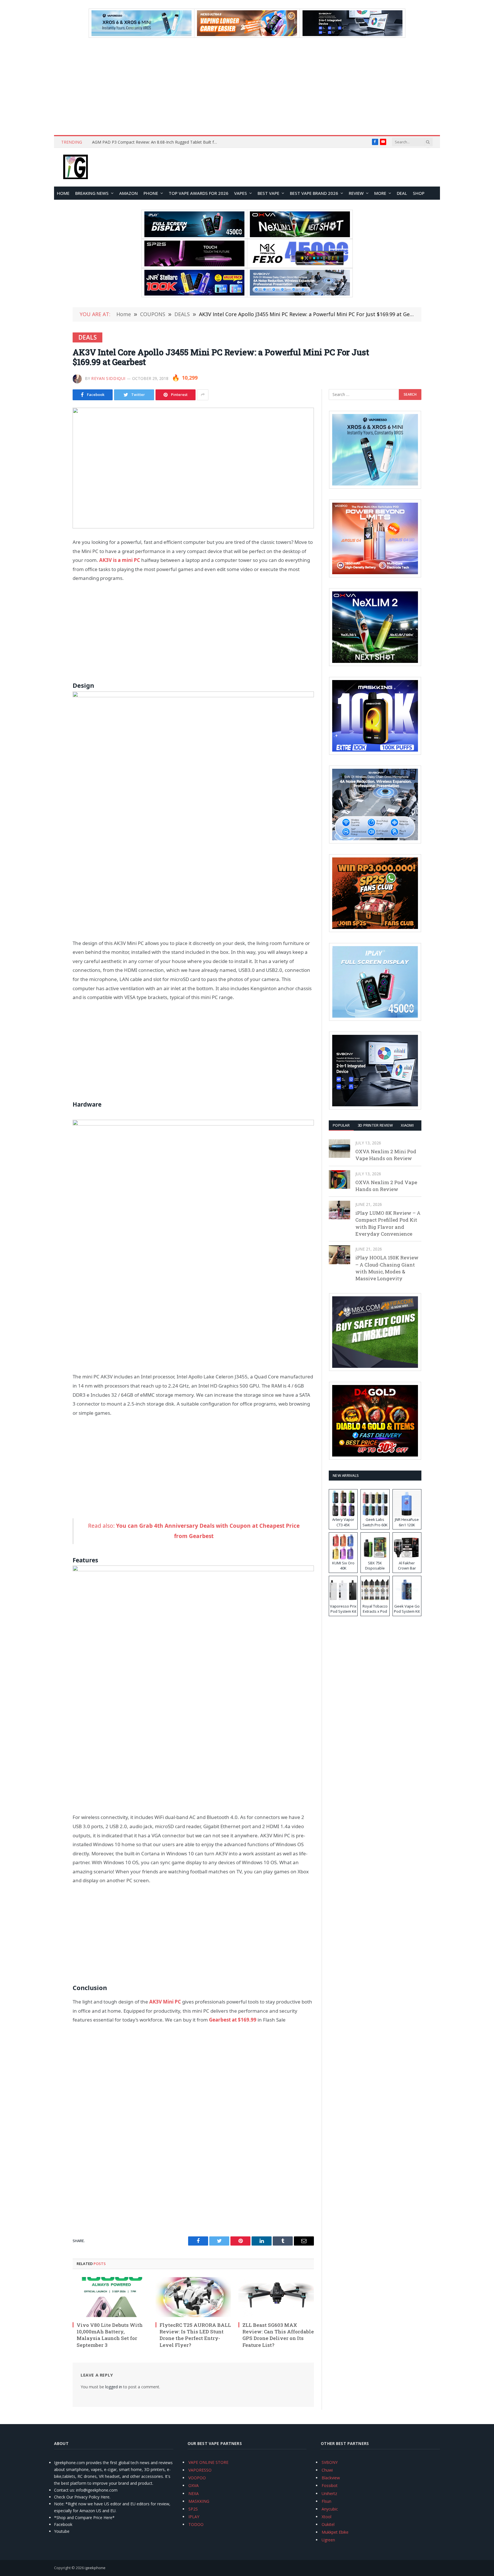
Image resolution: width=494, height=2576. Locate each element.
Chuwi (327, 2470)
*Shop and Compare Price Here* (84, 2517)
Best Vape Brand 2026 (314, 193)
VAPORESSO (200, 2470)
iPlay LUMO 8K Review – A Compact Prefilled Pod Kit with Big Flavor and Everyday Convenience (388, 1223)
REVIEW (356, 193)
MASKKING (199, 2501)
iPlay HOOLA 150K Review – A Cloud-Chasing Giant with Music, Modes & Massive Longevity (387, 1268)
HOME (63, 193)
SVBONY (330, 2462)
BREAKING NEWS (92, 193)
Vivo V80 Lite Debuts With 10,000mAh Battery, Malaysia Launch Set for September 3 (110, 2335)
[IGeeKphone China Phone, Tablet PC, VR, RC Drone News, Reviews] (75, 167)
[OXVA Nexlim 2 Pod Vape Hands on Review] (339, 1179)
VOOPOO (197, 2478)
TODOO (196, 2524)
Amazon (129, 193)
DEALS (87, 337)
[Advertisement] (247, 86)
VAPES (241, 193)
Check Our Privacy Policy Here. (82, 2497)
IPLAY (194, 2517)
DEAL (402, 193)
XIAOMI (407, 1125)
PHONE (151, 193)
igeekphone (95, 2568)
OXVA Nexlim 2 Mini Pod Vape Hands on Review (386, 1155)
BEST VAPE (268, 193)
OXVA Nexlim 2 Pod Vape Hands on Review (386, 1186)
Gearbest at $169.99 (233, 2020)
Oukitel (328, 2524)
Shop (419, 193)
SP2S (193, 2509)
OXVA (194, 2485)
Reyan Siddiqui (108, 378)
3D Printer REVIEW (375, 1125)
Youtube (62, 2531)
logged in (114, 2387)
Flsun (326, 2501)
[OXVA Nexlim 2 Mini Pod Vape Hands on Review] (339, 1149)
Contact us (64, 2490)
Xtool (326, 2517)
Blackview (331, 2478)
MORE (380, 193)
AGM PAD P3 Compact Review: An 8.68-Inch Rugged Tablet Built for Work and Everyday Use (156, 142)
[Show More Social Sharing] (203, 395)
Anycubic (330, 2509)
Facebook (63, 2524)
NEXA (194, 2493)
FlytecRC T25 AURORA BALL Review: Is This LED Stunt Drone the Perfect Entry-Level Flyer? (195, 2335)
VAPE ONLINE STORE (208, 2462)
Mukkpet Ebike (335, 2532)
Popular (341, 1125)
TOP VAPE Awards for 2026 (199, 193)
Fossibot (330, 2485)
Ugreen (328, 2540)
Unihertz (329, 2493)
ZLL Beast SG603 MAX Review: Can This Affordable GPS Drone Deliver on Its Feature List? (278, 2335)
